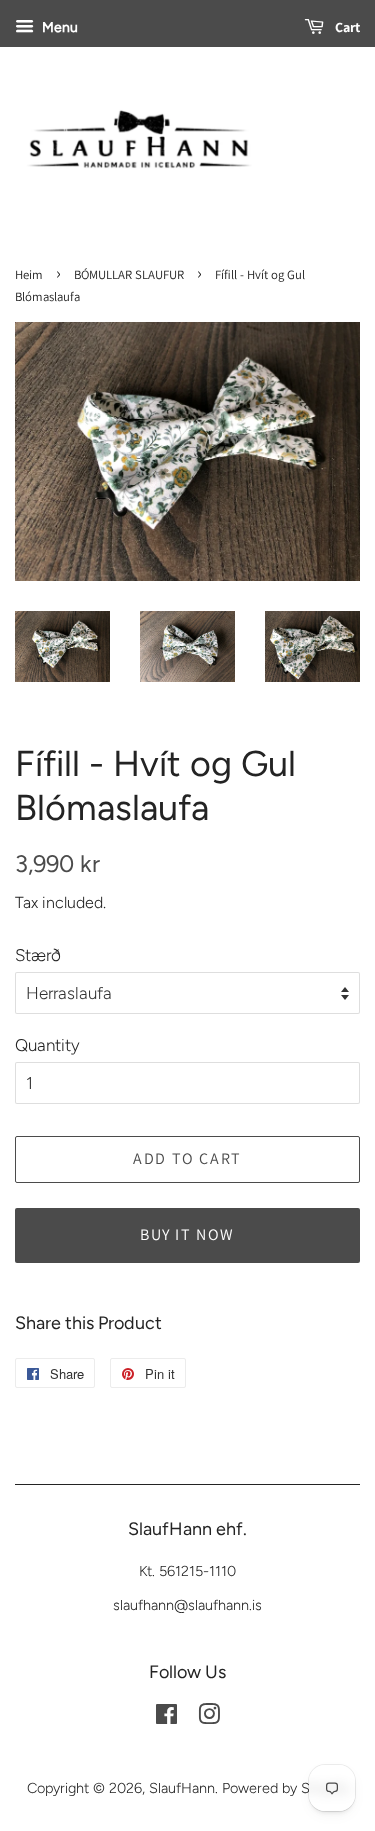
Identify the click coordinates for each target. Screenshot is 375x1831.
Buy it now (187, 1234)
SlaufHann (182, 1788)
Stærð (38, 955)
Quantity (47, 1045)
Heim (29, 274)
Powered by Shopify (285, 1788)
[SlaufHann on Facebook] (166, 1718)
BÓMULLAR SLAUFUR (129, 274)
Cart (346, 27)
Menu (58, 27)
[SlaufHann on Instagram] (209, 1718)
